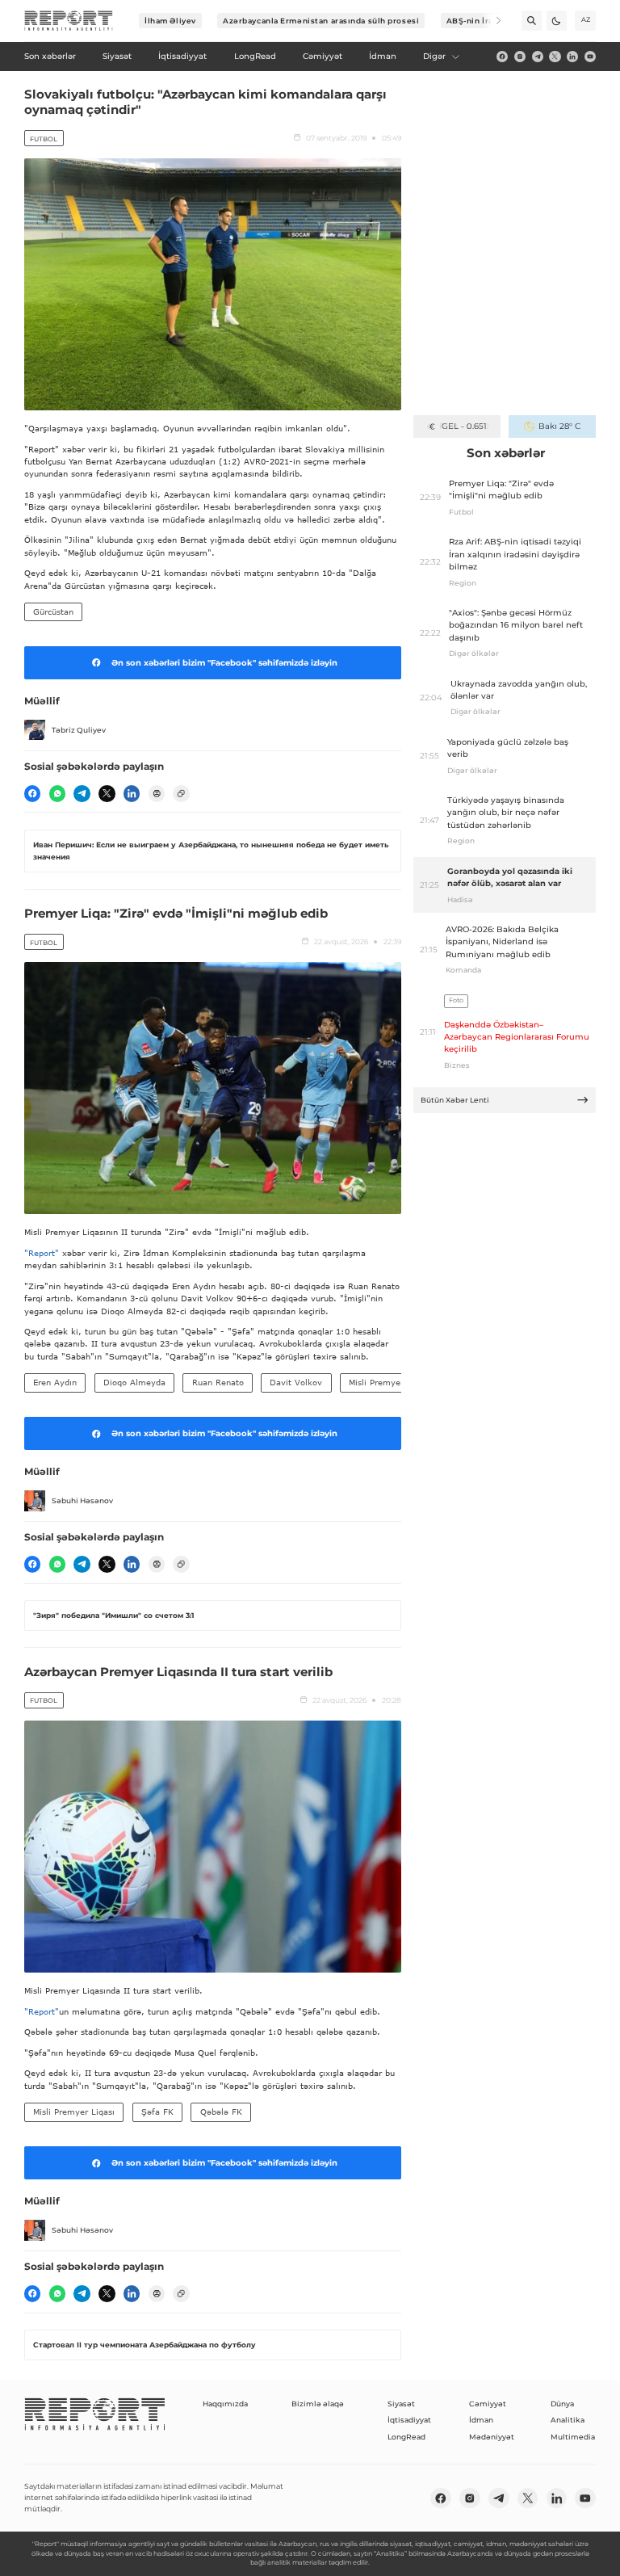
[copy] (181, 793)
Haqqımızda (225, 2404)
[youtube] (590, 57)
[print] (157, 793)
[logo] (69, 21)
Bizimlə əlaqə (318, 2404)
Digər (434, 56)
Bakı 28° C (559, 426)
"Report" (42, 1253)
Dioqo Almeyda (134, 1382)
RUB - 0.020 (464, 426)
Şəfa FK (157, 2112)
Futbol (44, 139)
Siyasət (401, 2404)
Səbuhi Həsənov (82, 1500)
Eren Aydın (55, 1382)
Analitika (568, 2420)
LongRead (406, 2437)
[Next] (491, 21)
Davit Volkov (296, 1382)
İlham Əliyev (170, 21)
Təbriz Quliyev (79, 730)
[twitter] (555, 57)
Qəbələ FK (221, 2112)
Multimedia (573, 2437)
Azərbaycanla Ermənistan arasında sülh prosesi (321, 21)
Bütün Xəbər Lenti (455, 1100)
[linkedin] (572, 57)
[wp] (57, 793)
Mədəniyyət (492, 2437)
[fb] (502, 57)
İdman (481, 2420)
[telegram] (538, 57)
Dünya (562, 2404)
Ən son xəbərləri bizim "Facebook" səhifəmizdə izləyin (224, 663)
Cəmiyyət (488, 2404)
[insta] (520, 57)
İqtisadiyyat (409, 2420)
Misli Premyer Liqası (390, 1382)
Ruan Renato (218, 1382)
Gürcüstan (53, 611)
